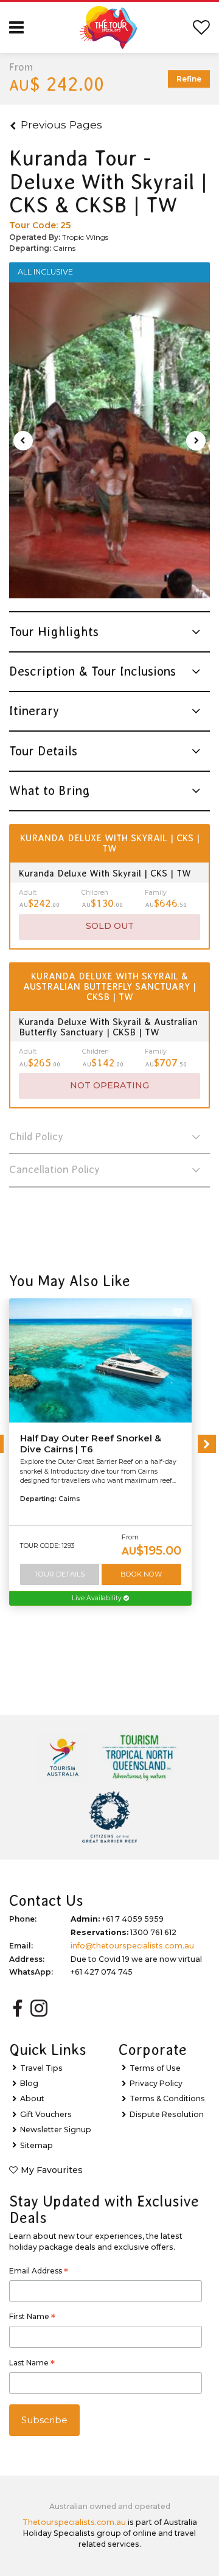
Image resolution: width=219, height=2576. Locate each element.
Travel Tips (41, 2068)
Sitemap (36, 2145)
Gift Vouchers (46, 2114)
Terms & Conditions (167, 2098)
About (32, 2098)
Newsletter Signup (56, 2130)
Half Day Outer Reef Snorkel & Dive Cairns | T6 (91, 1444)
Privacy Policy (156, 2083)
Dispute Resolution (167, 2114)
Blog (29, 2083)
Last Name (32, 2364)
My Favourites (52, 2170)
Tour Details (59, 1574)
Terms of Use (155, 2068)
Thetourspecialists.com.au (74, 2522)
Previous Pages (61, 124)
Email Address (39, 2272)
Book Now (141, 1574)
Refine (189, 79)
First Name (32, 2318)
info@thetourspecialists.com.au (132, 1946)
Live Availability (98, 1598)
